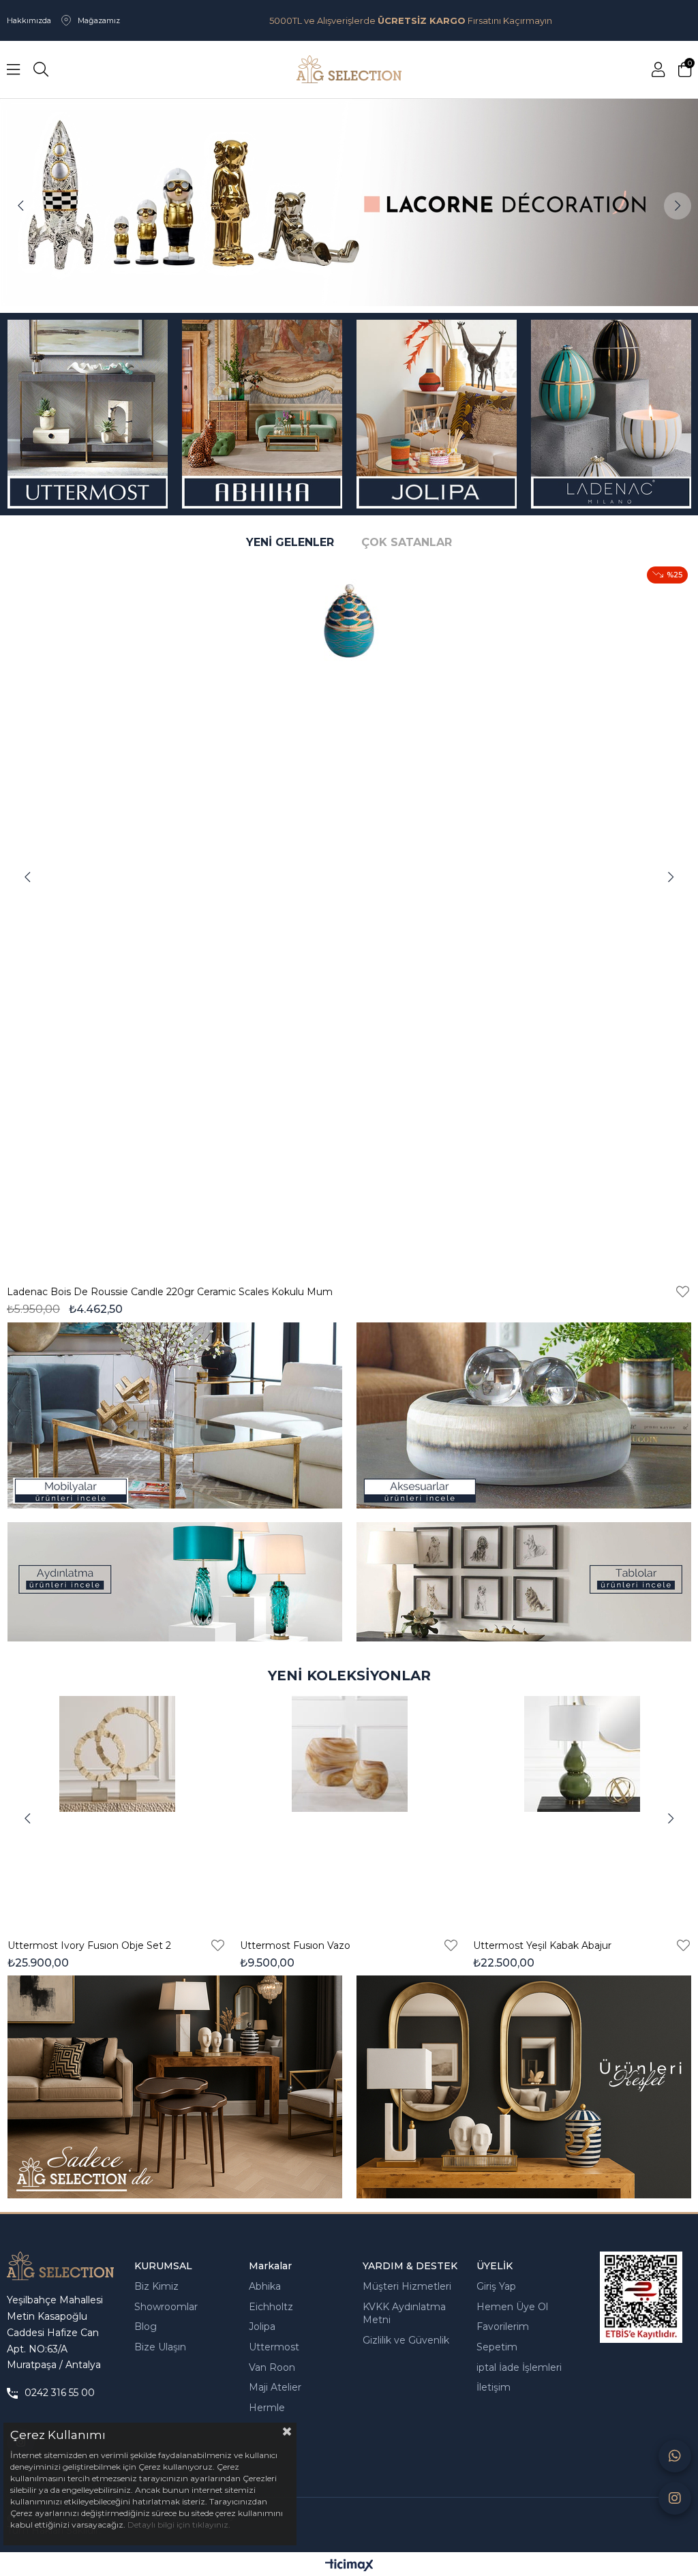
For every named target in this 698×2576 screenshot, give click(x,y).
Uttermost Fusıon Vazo (295, 1945)
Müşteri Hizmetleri (407, 2286)
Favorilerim (503, 2327)
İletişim (494, 2387)
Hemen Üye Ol (512, 2307)
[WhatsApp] (675, 2456)
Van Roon (272, 2367)
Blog (146, 2327)
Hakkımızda (29, 20)
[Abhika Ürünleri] (262, 414)
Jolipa (262, 2327)
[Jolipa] (349, 202)
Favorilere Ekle (54, 1292)
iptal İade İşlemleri (519, 2367)
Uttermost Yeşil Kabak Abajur (542, 1945)
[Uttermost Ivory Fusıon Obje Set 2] (117, 1809)
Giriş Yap (496, 2286)
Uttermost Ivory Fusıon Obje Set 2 (89, 1945)
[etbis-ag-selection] (641, 2297)
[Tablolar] (523, 1582)
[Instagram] (675, 2498)
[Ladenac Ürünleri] (611, 414)
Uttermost (274, 2347)
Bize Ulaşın (160, 2347)
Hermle (267, 2408)
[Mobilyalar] (174, 1415)
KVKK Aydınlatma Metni (404, 2314)
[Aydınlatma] (174, 1582)
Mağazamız (99, 20)
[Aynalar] (523, 2087)
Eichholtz (271, 2307)
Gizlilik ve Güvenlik (406, 2340)
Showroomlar (166, 2307)
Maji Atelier (275, 2387)
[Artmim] (174, 2087)
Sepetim (497, 2347)
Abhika (265, 2286)
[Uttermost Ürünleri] (87, 414)
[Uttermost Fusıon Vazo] (349, 1809)
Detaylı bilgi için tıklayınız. (179, 2525)
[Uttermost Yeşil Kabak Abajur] (582, 1809)
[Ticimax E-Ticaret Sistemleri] (349, 2566)
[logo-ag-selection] (60, 2266)
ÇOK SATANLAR (407, 542)
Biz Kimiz (156, 2286)
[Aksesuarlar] (523, 1415)
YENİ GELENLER (290, 542)
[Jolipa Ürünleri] (436, 414)
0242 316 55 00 (60, 2393)
